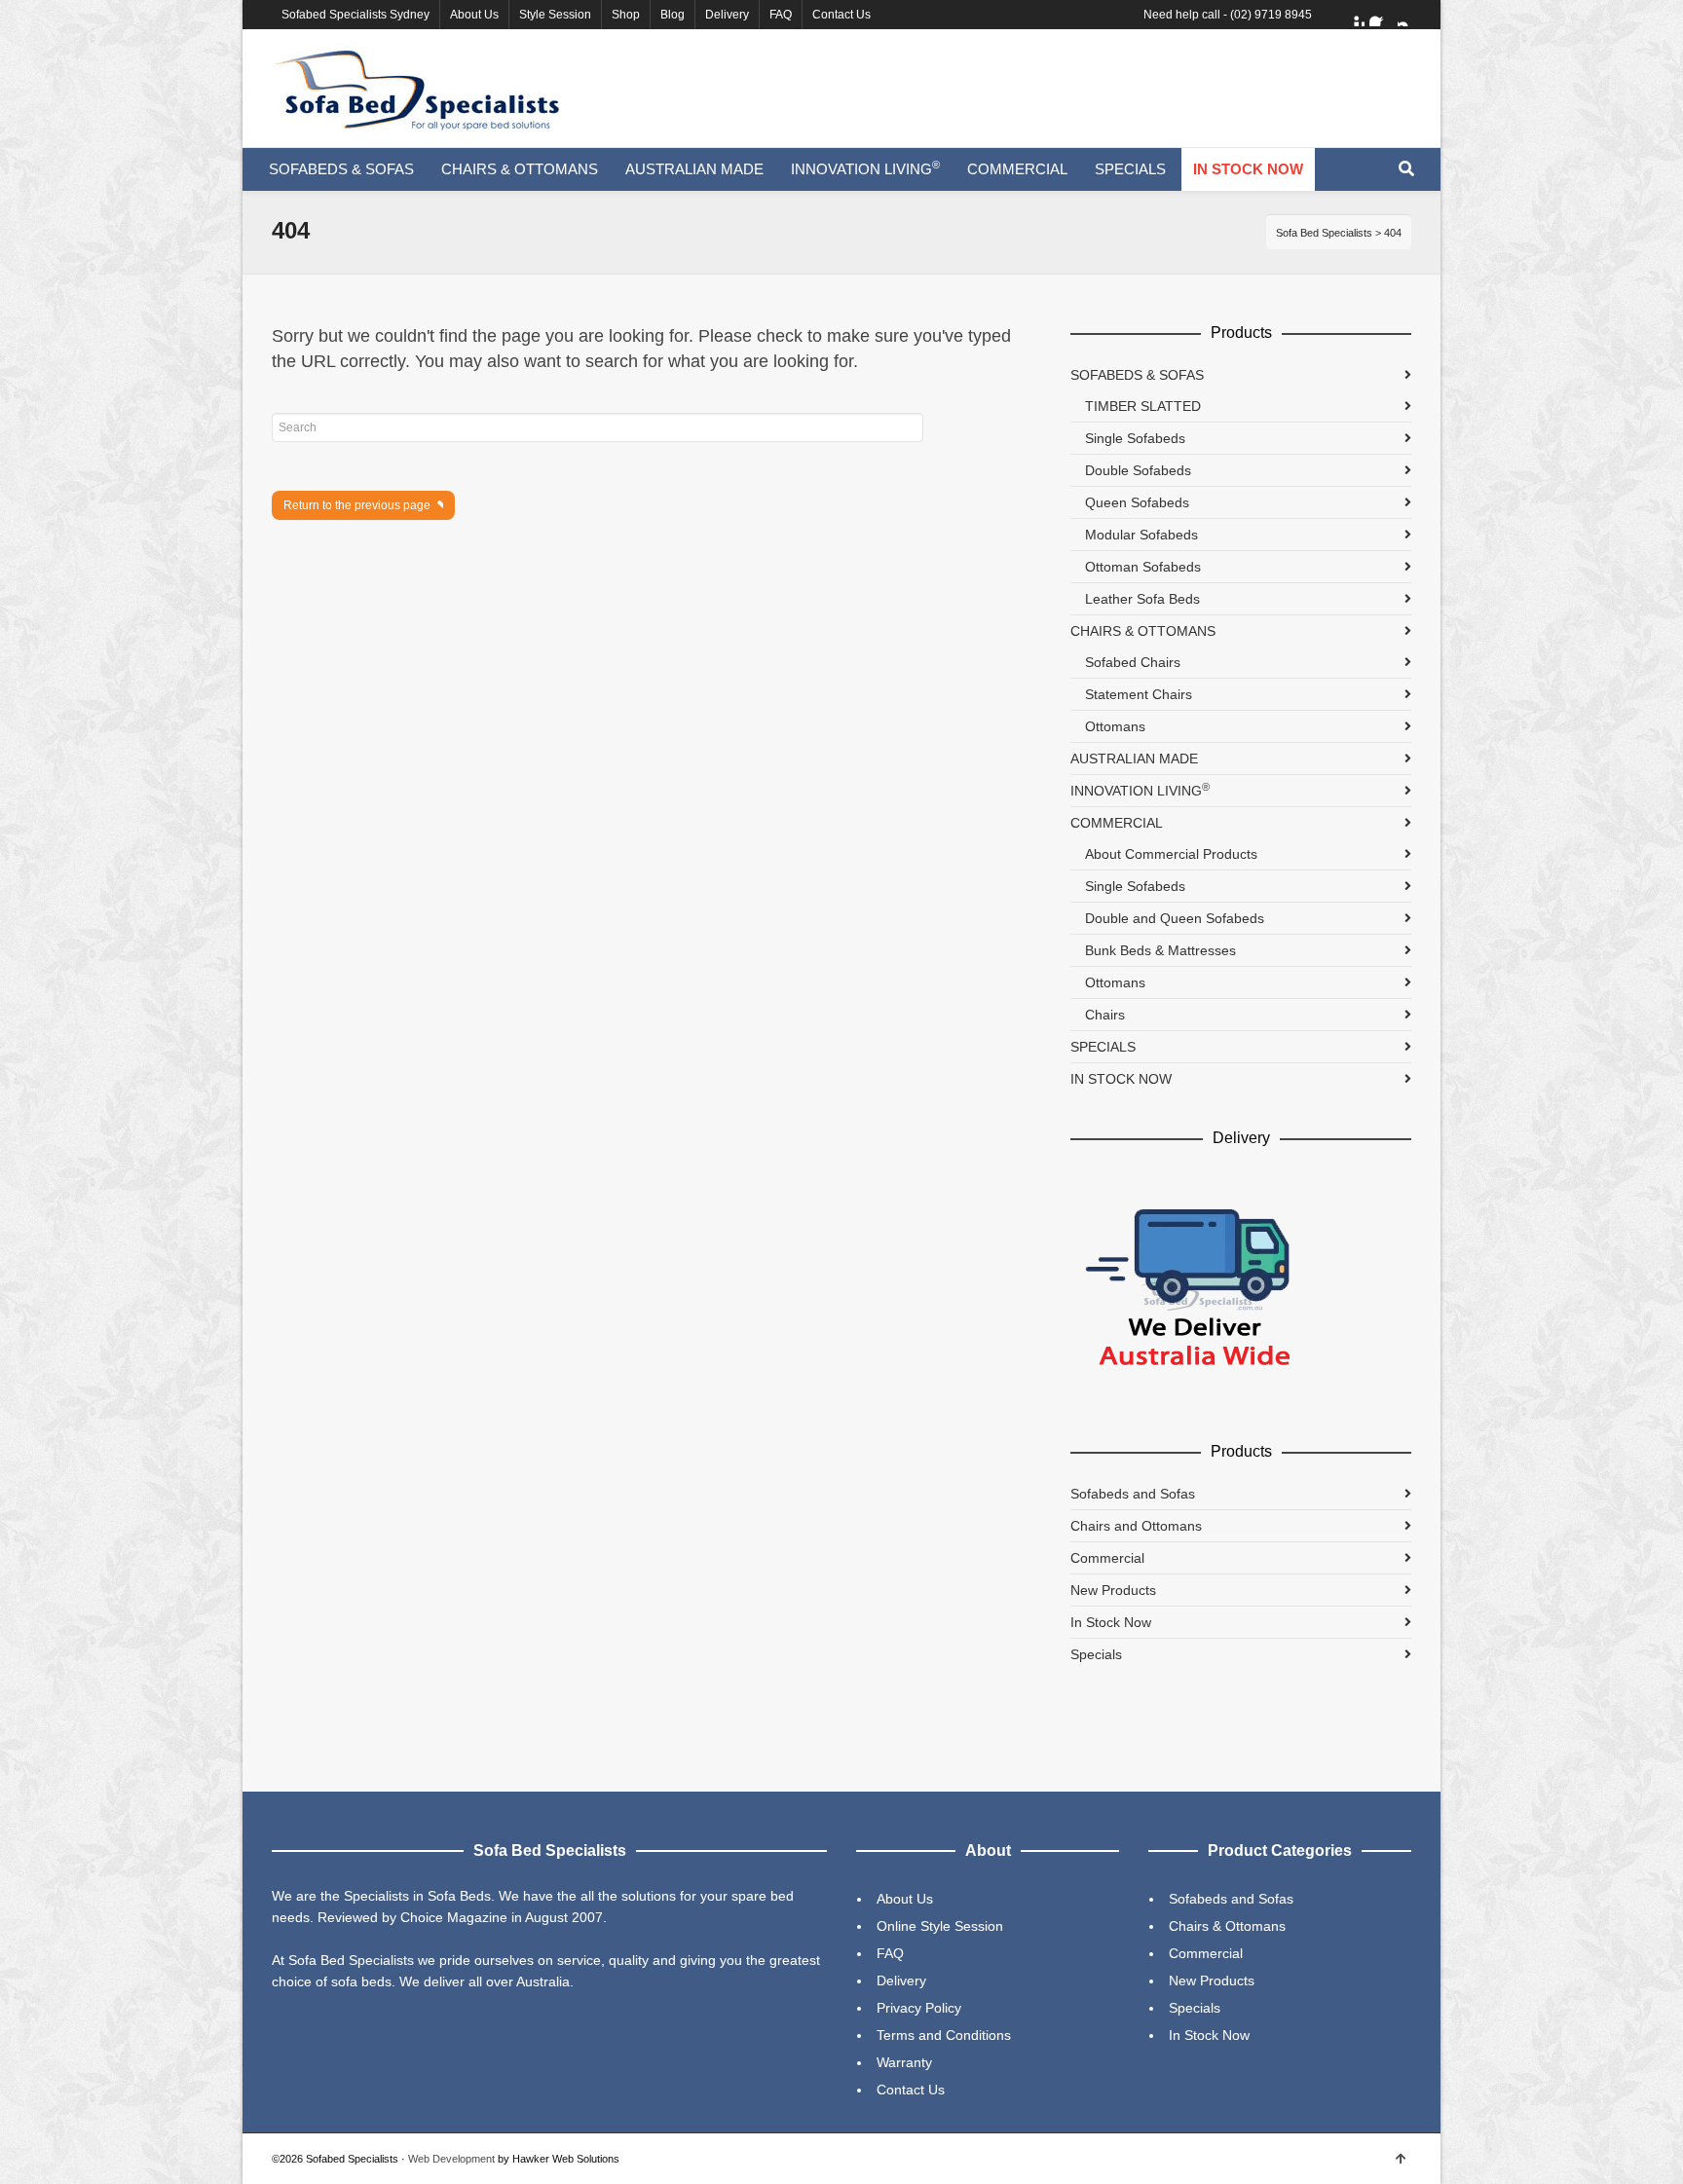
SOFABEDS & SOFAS (1137, 375)
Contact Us (841, 15)
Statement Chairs (1139, 694)
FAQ (781, 15)
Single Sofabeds (1135, 438)
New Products (1113, 1590)
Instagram (1409, 15)
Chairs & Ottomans (1227, 1926)
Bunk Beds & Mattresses (1160, 950)
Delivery (727, 15)
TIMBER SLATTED (1143, 406)
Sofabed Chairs (1133, 662)
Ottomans (1115, 726)
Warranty (904, 2062)
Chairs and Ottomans (1136, 1526)
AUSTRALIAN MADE (1134, 759)
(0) (1396, 61)
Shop (626, 15)
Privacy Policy (919, 2008)
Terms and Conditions (944, 2035)
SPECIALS (1103, 1047)
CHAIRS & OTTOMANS (1143, 631)
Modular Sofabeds (1141, 535)
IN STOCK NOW (1121, 1079)
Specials (1096, 1654)
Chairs (1105, 1015)
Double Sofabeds (1138, 470)
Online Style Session (940, 1926)
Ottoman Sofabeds (1143, 567)
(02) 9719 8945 (1271, 15)
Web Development (451, 2159)
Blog (673, 15)
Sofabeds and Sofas (1133, 1494)
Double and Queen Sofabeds (1175, 918)
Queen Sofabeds (1137, 502)
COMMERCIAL (1117, 823)
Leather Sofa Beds (1142, 599)
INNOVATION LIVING (1140, 790)
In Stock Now (1111, 1622)
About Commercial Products (1171, 854)
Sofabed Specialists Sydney (355, 15)
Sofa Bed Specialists (1324, 233)
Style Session (555, 15)
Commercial (1107, 1558)
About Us (474, 15)
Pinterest (1353, 15)
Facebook (1381, 15)
